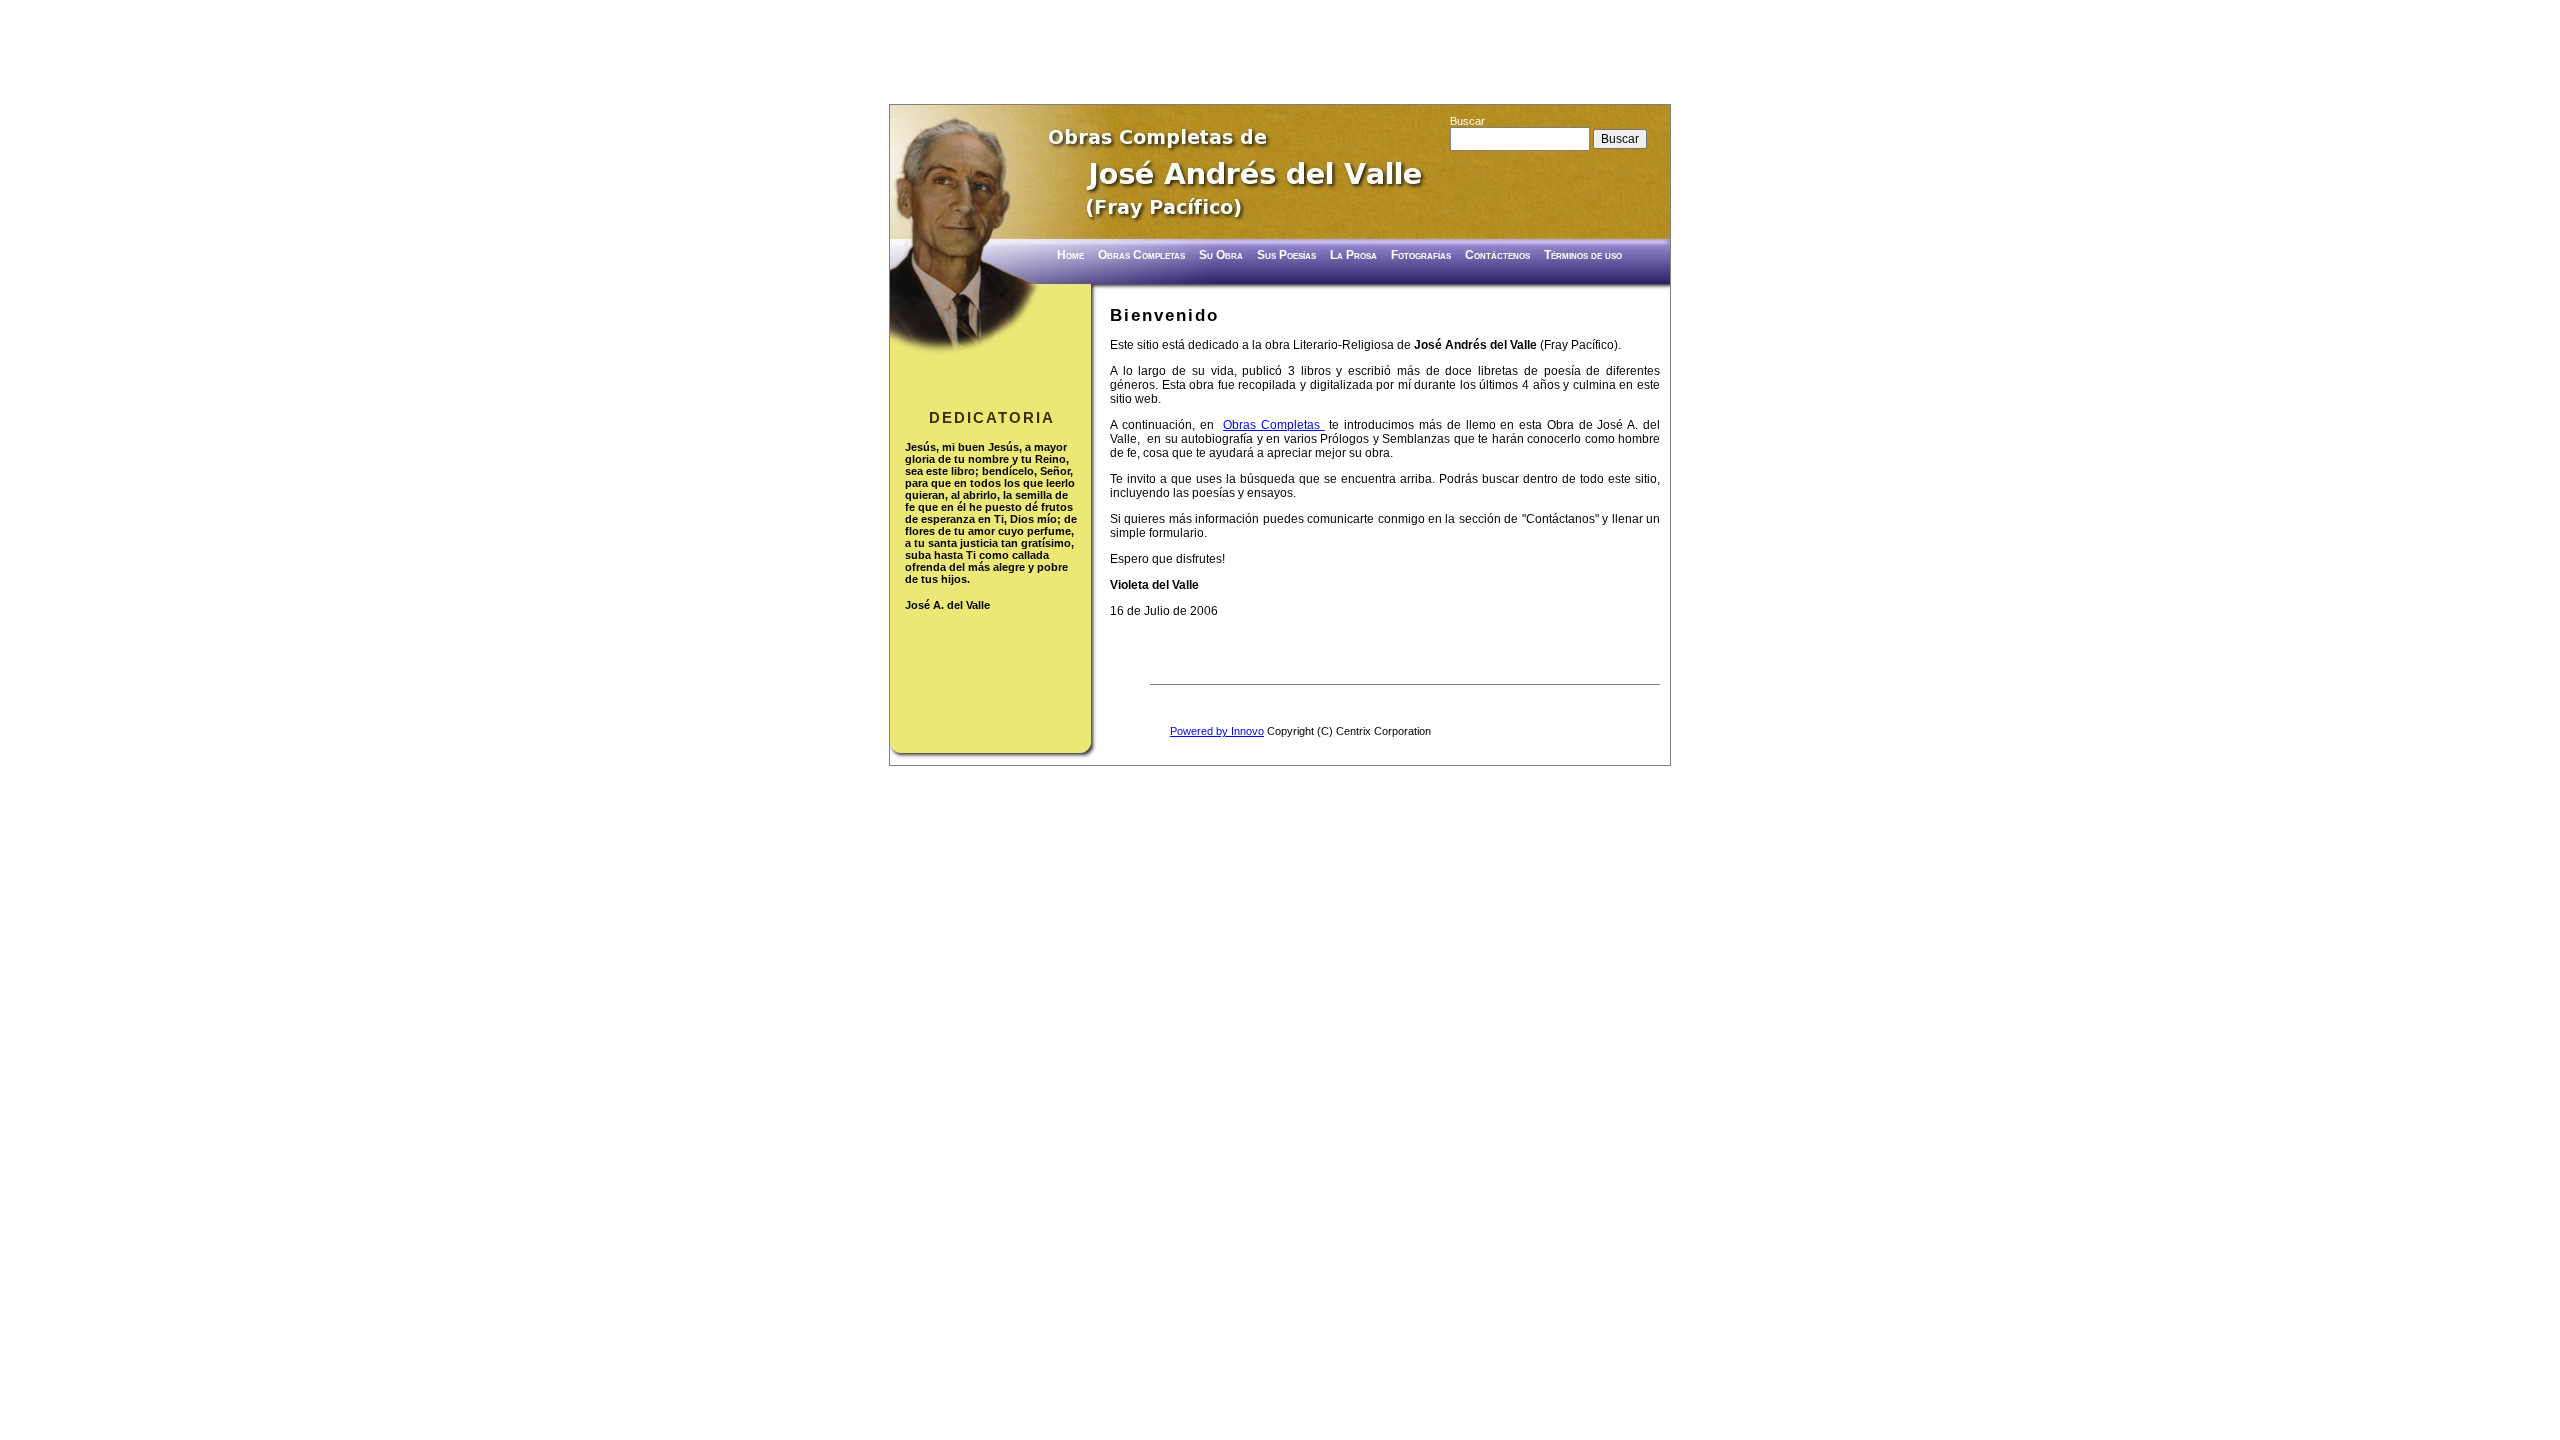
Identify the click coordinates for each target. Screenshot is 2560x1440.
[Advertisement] (1280, 55)
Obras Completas (1274, 425)
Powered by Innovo (1217, 731)
